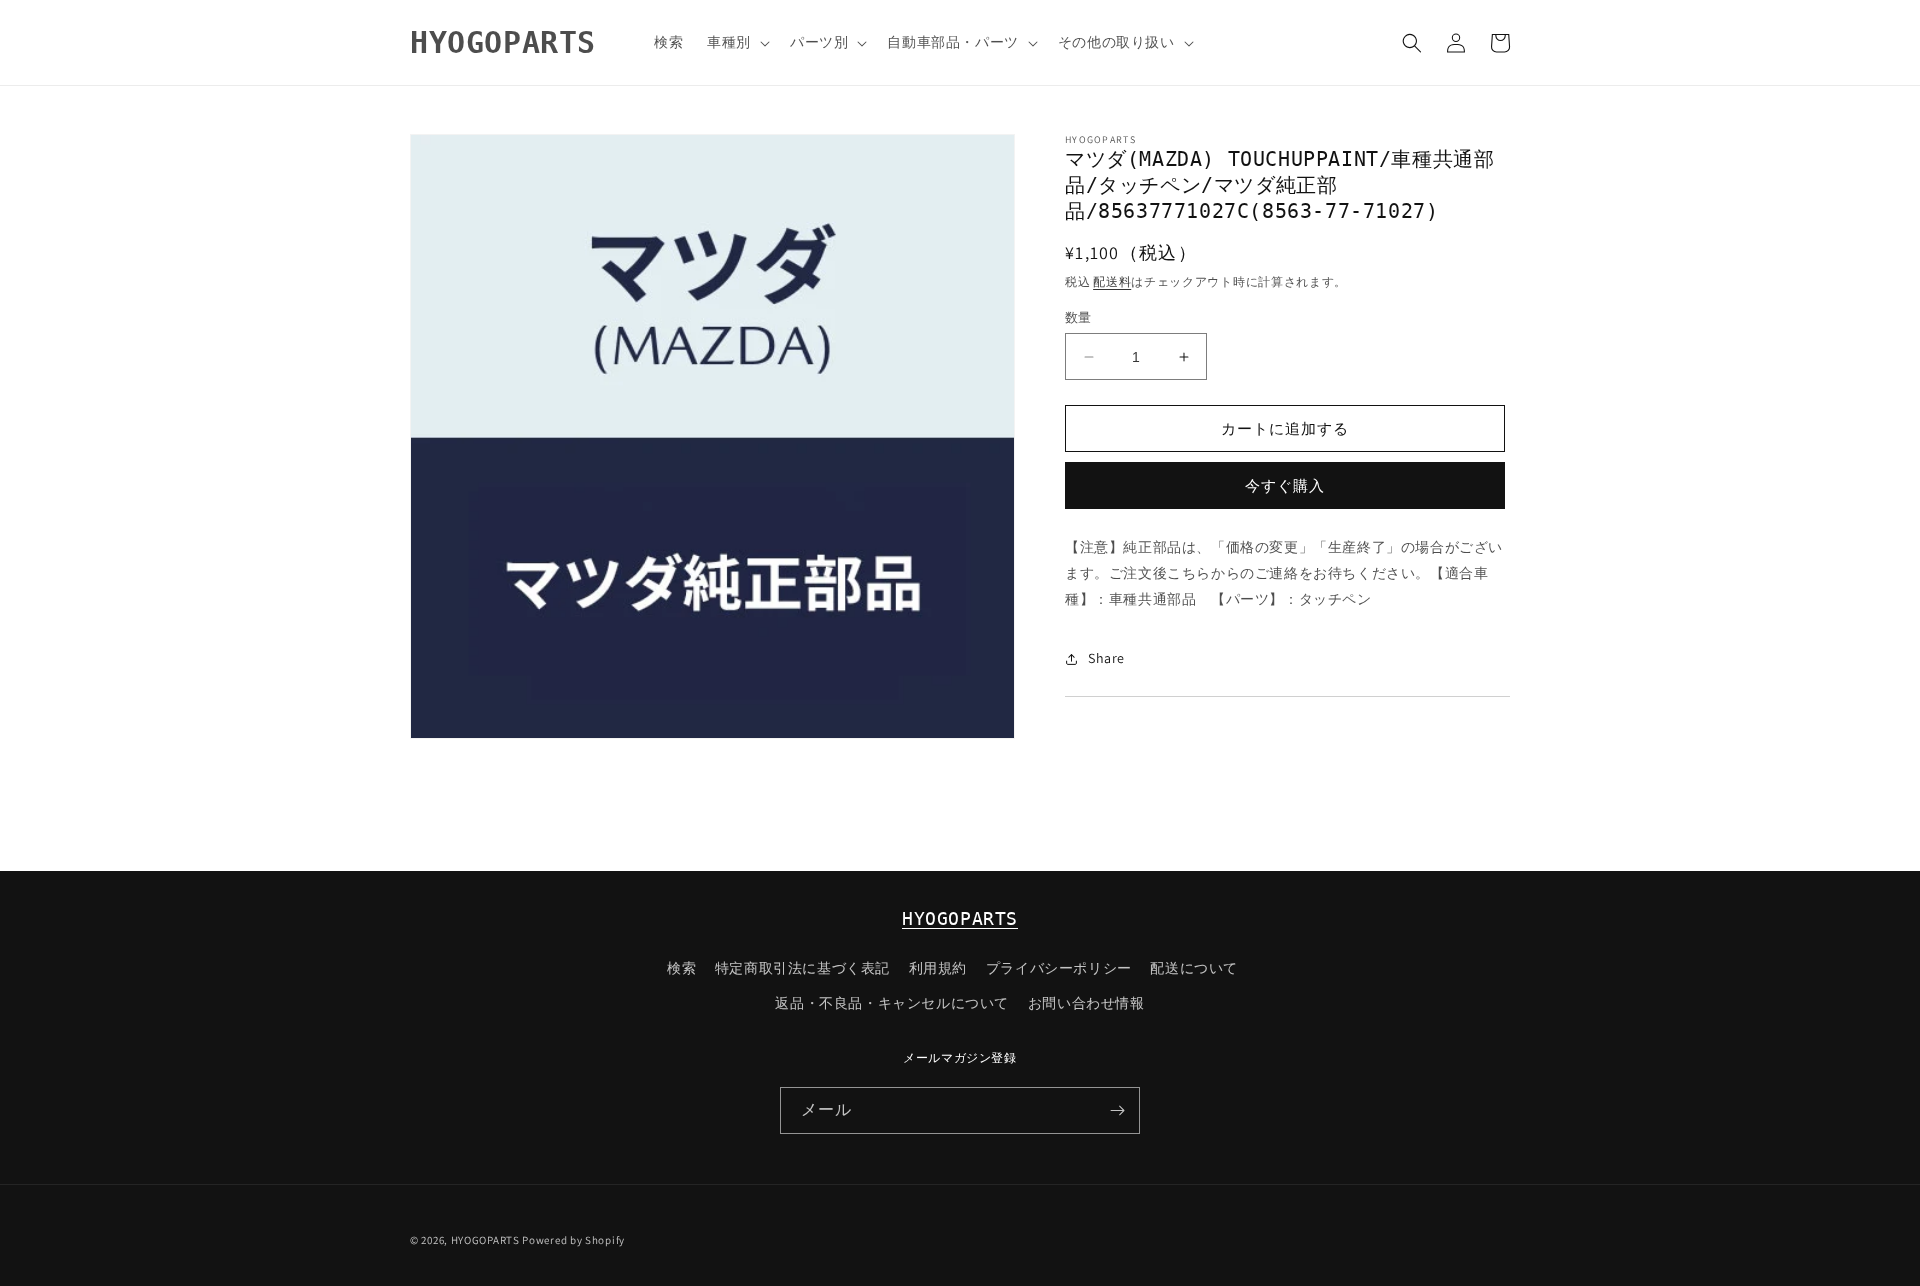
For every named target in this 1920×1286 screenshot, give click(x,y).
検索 (681, 968)
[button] (736, 42)
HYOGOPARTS (960, 918)
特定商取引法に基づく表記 (802, 968)
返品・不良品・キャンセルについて (892, 1003)
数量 (1078, 317)
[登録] (1117, 1110)
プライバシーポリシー (1059, 968)
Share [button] (1106, 658)
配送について (1194, 968)
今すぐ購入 (1285, 485)
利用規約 (938, 968)
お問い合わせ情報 (1086, 1003)
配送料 (1112, 281)
